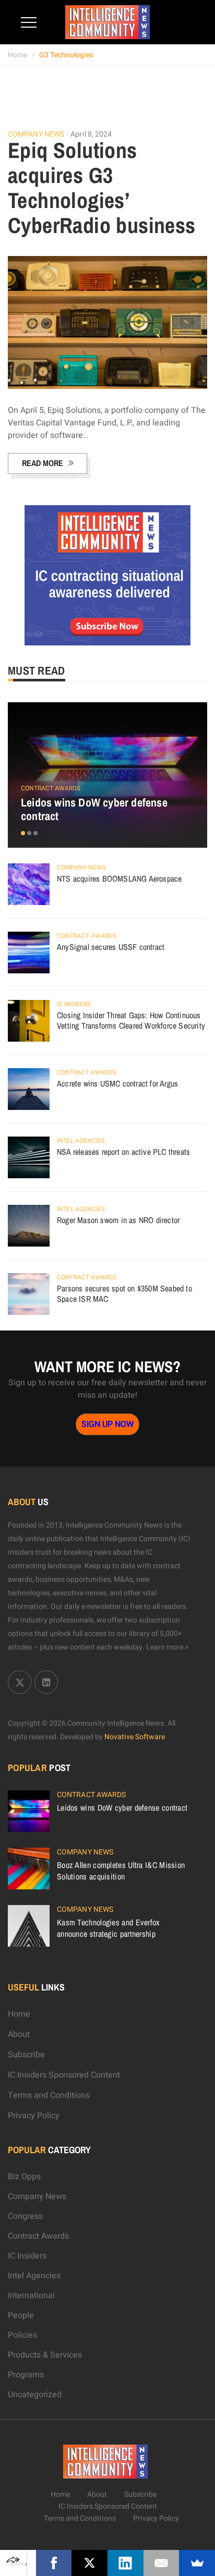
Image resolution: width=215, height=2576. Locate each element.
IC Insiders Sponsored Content (64, 2075)
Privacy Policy (34, 2116)
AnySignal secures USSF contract (111, 947)
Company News (36, 135)
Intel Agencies (81, 1141)
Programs (26, 2375)
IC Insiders (74, 1004)
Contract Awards (51, 788)
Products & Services (45, 2355)
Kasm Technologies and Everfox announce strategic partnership (109, 1928)
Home (17, 55)
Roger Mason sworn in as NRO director (118, 1220)
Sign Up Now (107, 1424)
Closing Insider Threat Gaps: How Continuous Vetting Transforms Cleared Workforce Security (131, 1020)
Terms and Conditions (49, 2095)
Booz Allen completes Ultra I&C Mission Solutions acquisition (121, 1871)
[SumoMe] (197, 2563)
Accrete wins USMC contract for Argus (117, 1083)
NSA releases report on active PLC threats (123, 1152)
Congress (25, 2216)
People (21, 2315)
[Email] (162, 2563)
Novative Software (135, 1737)
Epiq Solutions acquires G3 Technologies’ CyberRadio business (102, 188)
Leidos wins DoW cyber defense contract (94, 809)
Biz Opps (24, 2177)
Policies (22, 2335)
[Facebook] (54, 2563)
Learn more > (168, 1647)
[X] (89, 2563)
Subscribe (26, 2055)
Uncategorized (35, 2395)
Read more (43, 463)
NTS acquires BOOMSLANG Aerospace (119, 878)
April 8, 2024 (91, 134)
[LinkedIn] (126, 2563)
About (19, 2034)
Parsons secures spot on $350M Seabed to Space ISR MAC (124, 1293)
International (31, 2296)
